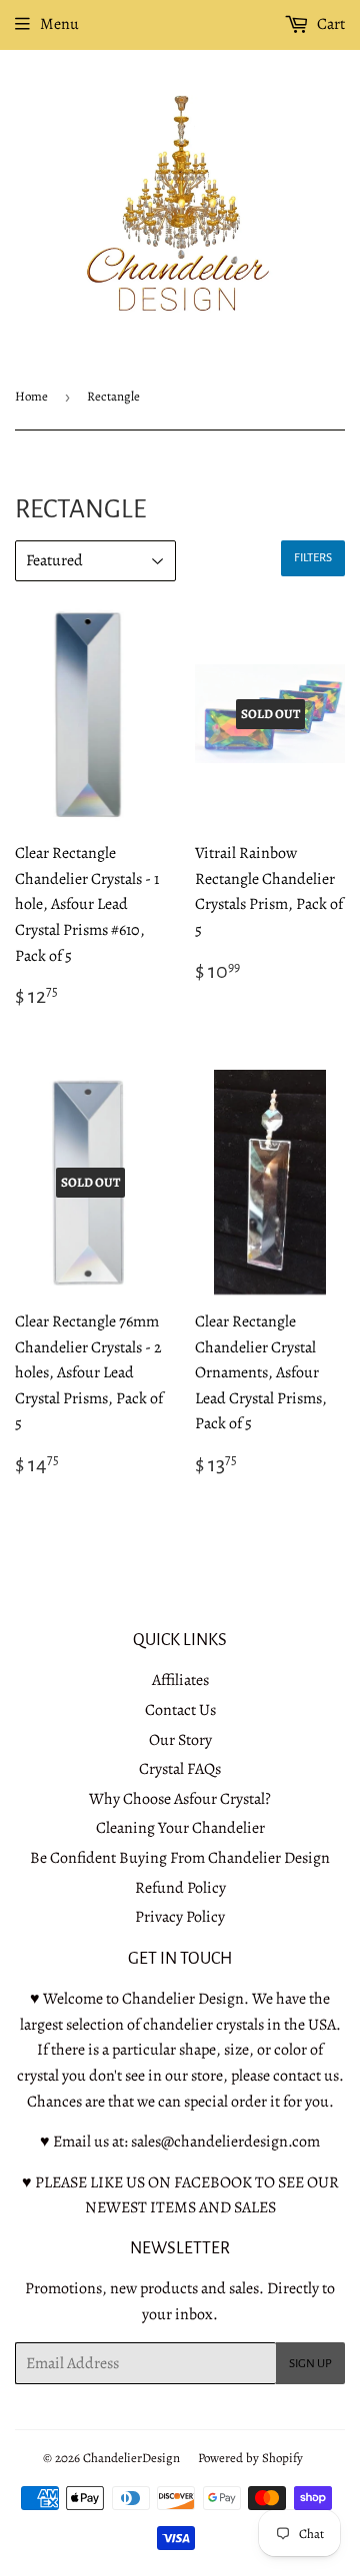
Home (31, 396)
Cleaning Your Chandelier (180, 1828)
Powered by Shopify (250, 2458)
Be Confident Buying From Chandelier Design (180, 1858)
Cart (329, 24)
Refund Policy (180, 1888)
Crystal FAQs (180, 1769)
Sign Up (310, 2364)
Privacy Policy (180, 1917)
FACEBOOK (213, 2182)
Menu (59, 24)
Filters (313, 558)
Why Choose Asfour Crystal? (180, 1799)
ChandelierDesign (131, 2458)
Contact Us (180, 1710)
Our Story (180, 1740)
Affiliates (180, 1680)
